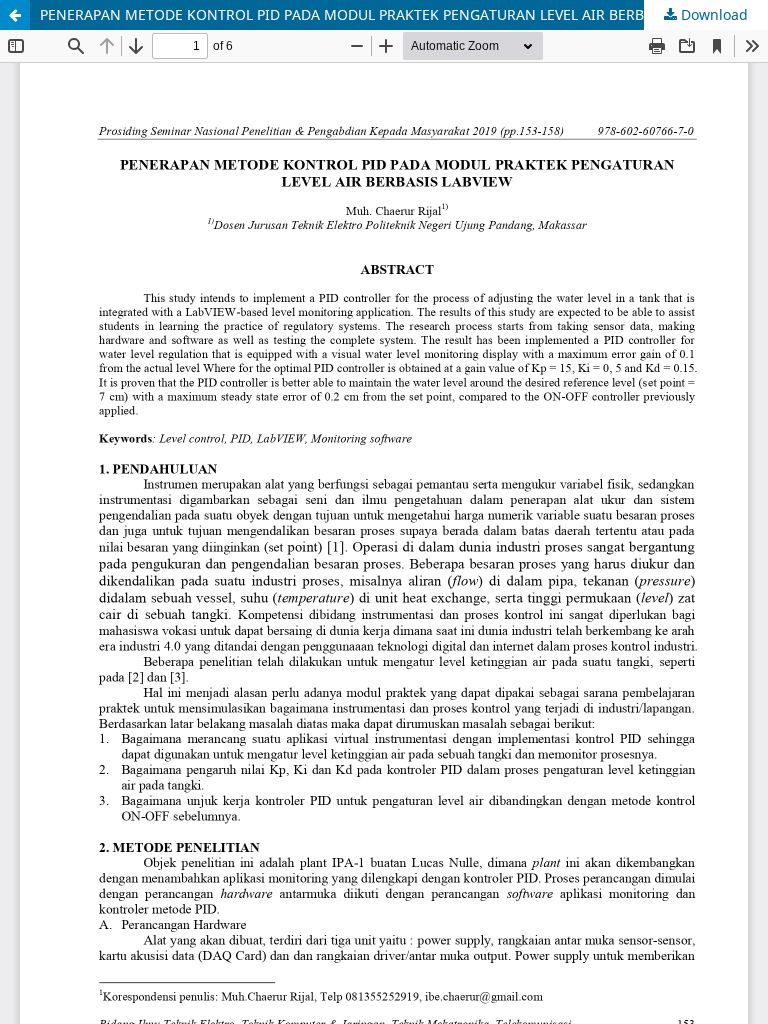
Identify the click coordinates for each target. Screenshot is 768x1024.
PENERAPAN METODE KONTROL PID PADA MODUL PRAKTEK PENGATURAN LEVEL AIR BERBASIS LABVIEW (388, 14)
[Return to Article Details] (15, 15)
